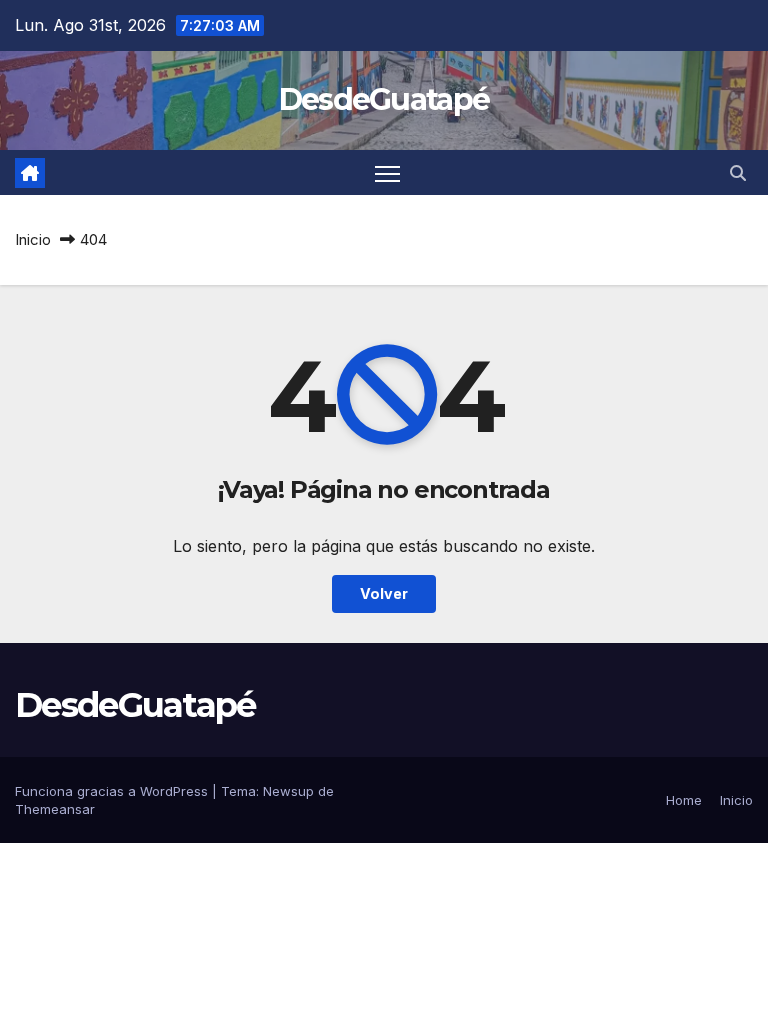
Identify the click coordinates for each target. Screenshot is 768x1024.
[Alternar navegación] (387, 172)
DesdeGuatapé (384, 99)
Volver (384, 593)
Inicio (33, 239)
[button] (738, 173)
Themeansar (55, 809)
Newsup (288, 791)
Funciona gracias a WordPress (113, 791)
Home (684, 800)
